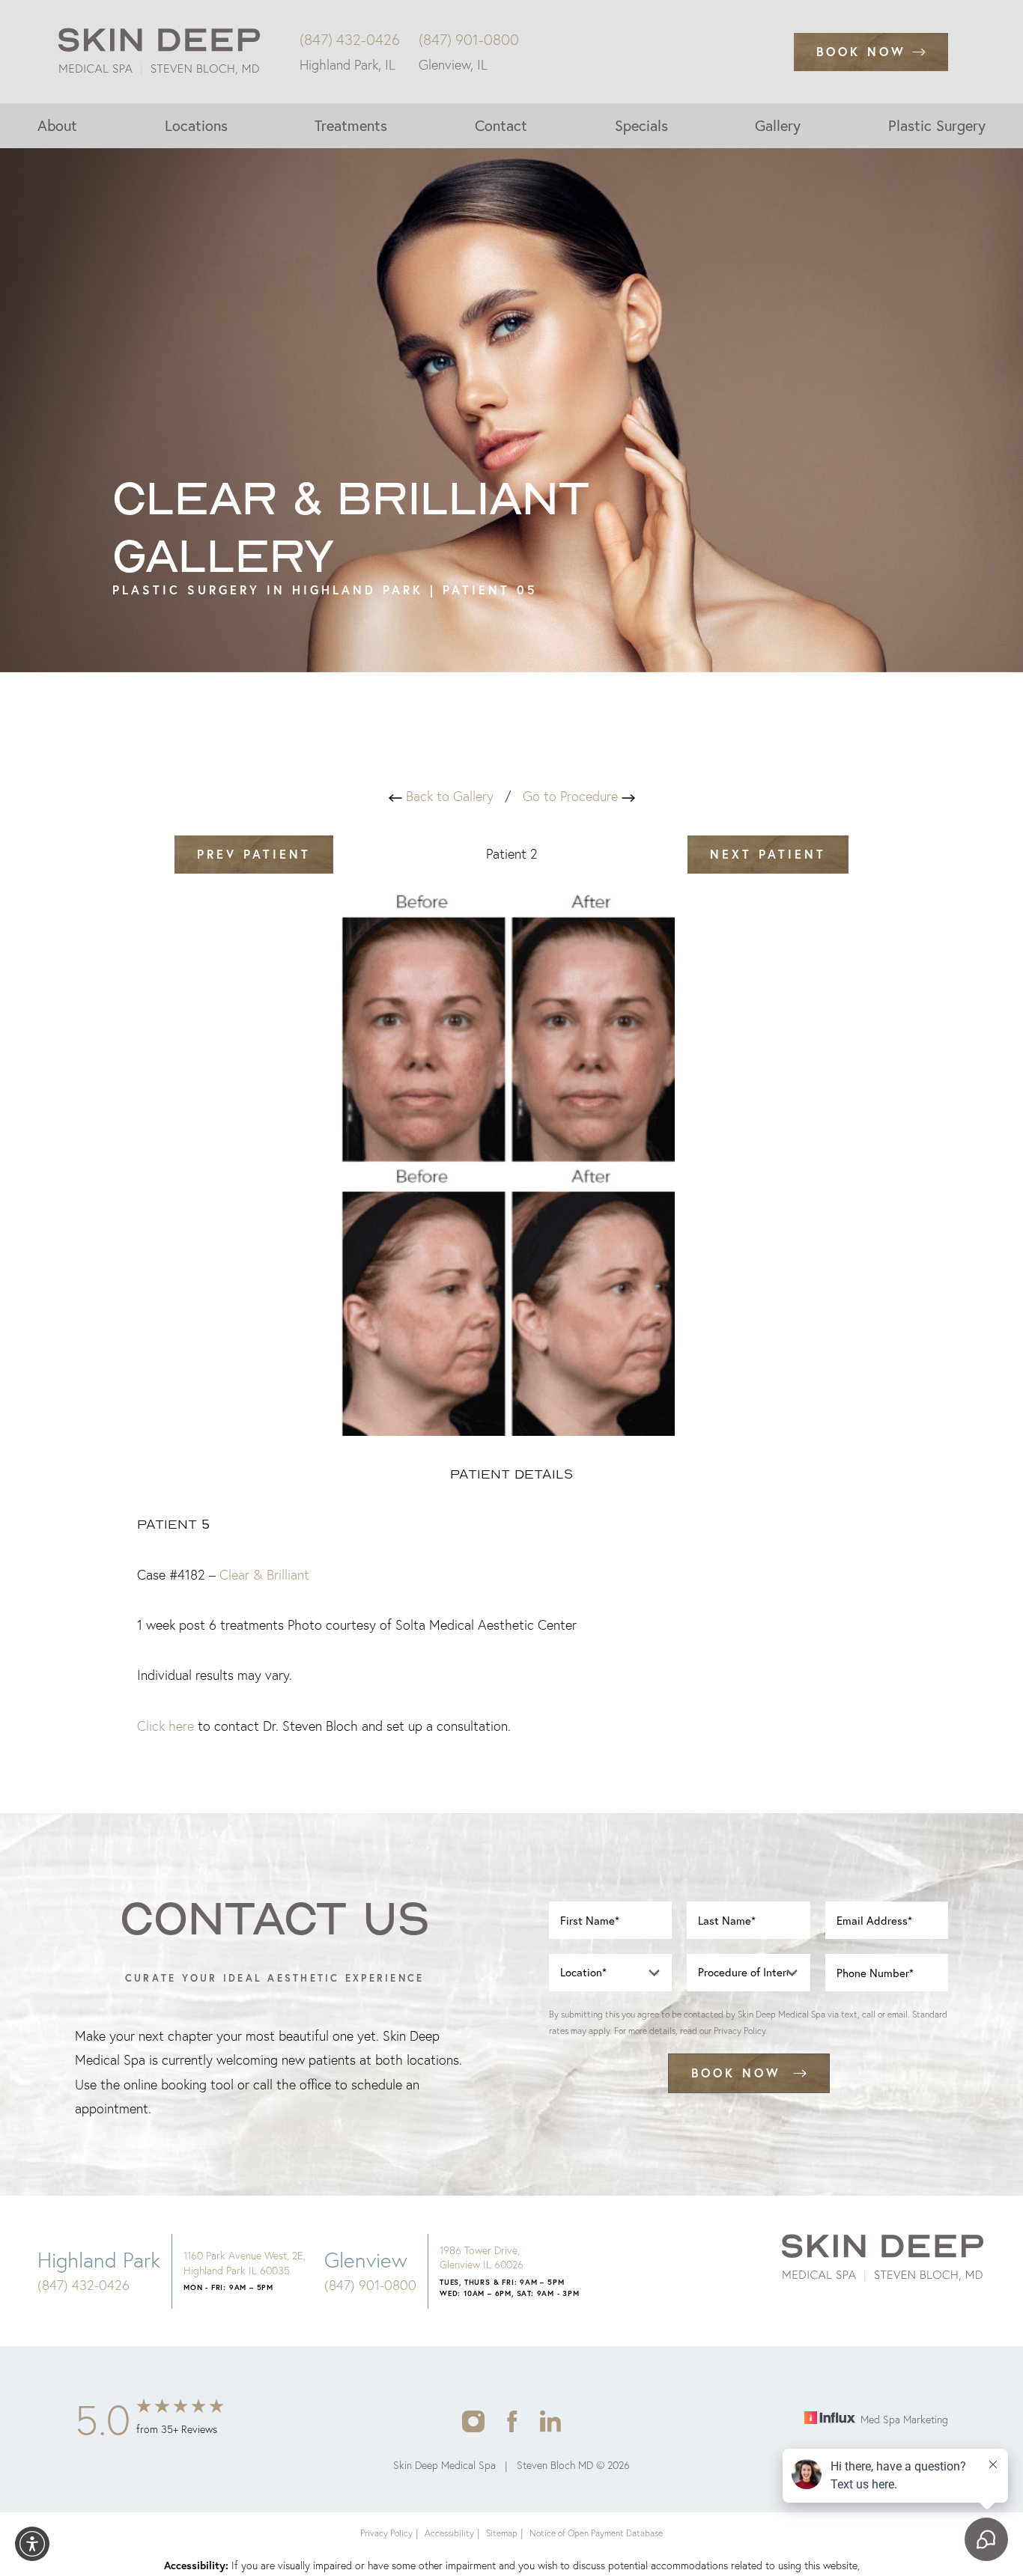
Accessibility (449, 2533)
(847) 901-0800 (469, 40)
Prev (254, 854)
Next (768, 854)
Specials (641, 125)
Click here (166, 1726)
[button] (32, 2544)
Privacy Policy (740, 2031)
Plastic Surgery (937, 125)
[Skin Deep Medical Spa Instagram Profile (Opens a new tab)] (473, 2420)
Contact (501, 125)
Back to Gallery (448, 796)
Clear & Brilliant (264, 1575)
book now (736, 2073)
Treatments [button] (351, 125)
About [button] (57, 125)
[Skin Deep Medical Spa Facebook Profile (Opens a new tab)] (513, 2420)
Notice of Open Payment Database (596, 2533)
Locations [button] (196, 125)
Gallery (778, 125)
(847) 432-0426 (350, 40)
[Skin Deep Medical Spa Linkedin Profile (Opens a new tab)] (550, 2420)
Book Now (861, 51)
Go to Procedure (572, 796)
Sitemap (502, 2533)
